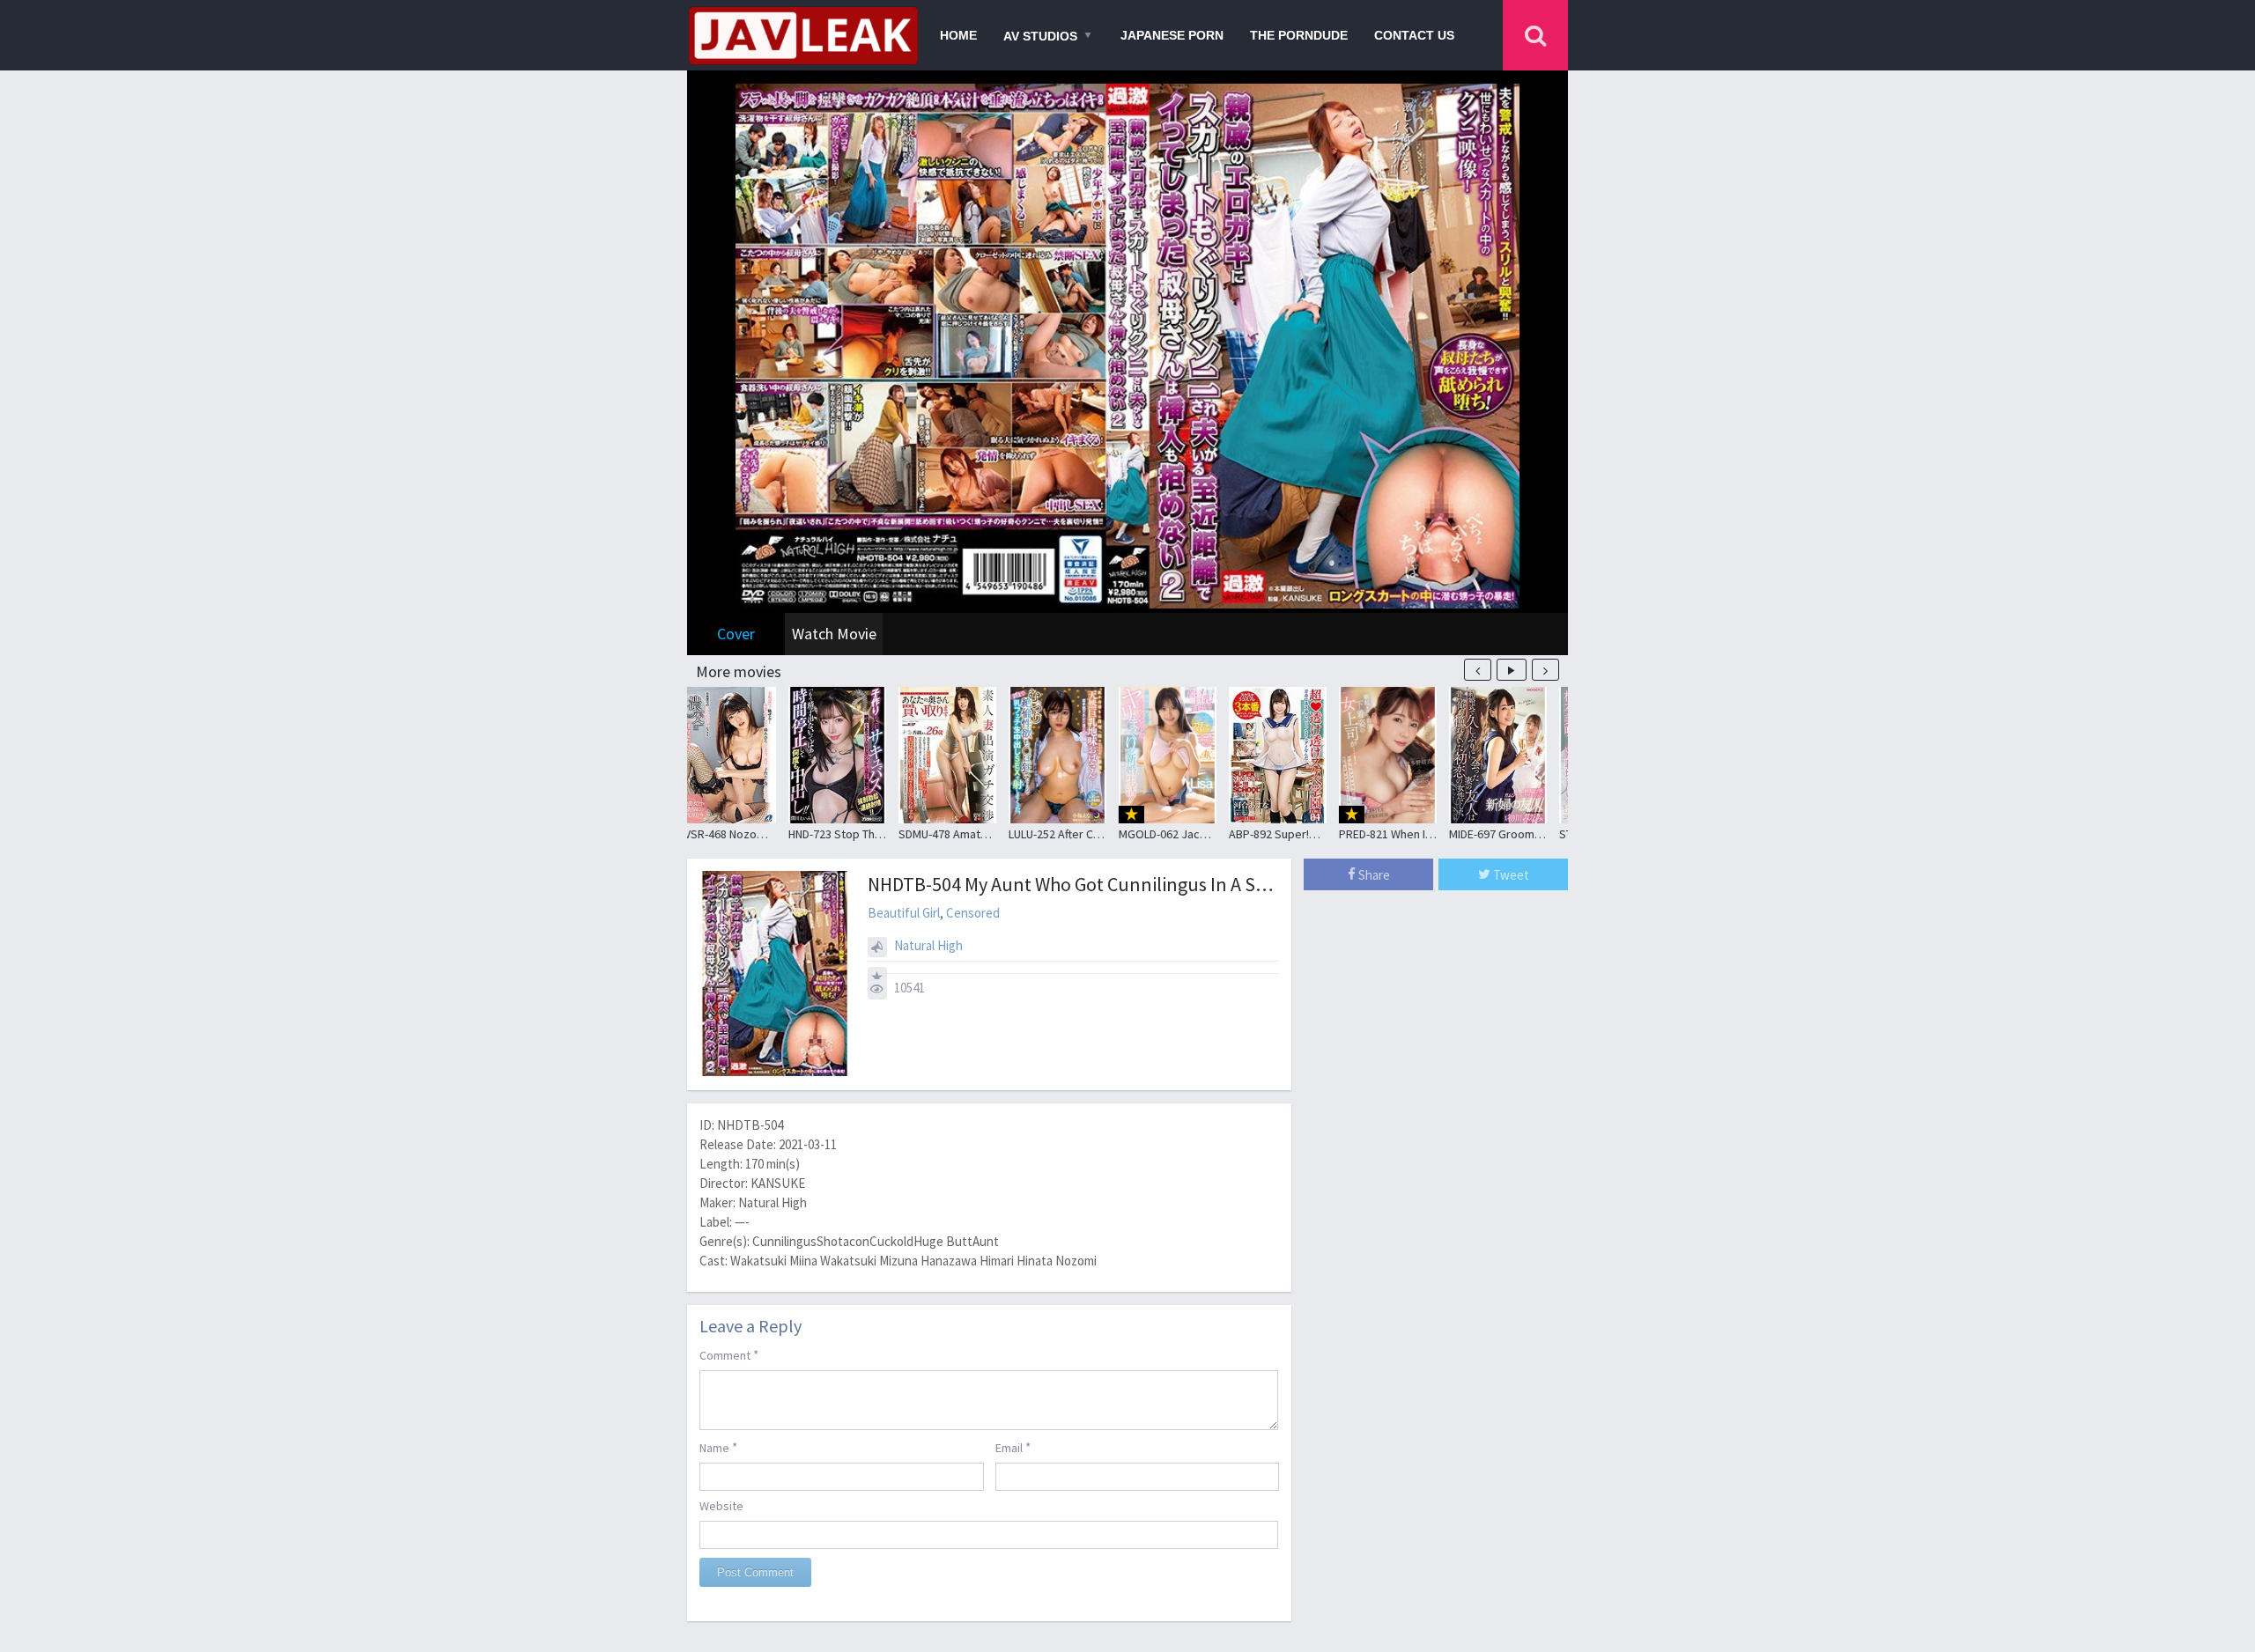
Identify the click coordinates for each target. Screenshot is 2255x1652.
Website (721, 1506)
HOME (958, 35)
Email (1013, 1447)
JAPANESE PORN (1172, 35)
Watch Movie (834, 634)
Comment (729, 1355)
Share (1373, 875)
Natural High (928, 945)
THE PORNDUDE (1299, 35)
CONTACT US (1414, 35)
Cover (736, 634)
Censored (973, 913)
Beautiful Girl (904, 913)
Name (718, 1447)
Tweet (1510, 875)
